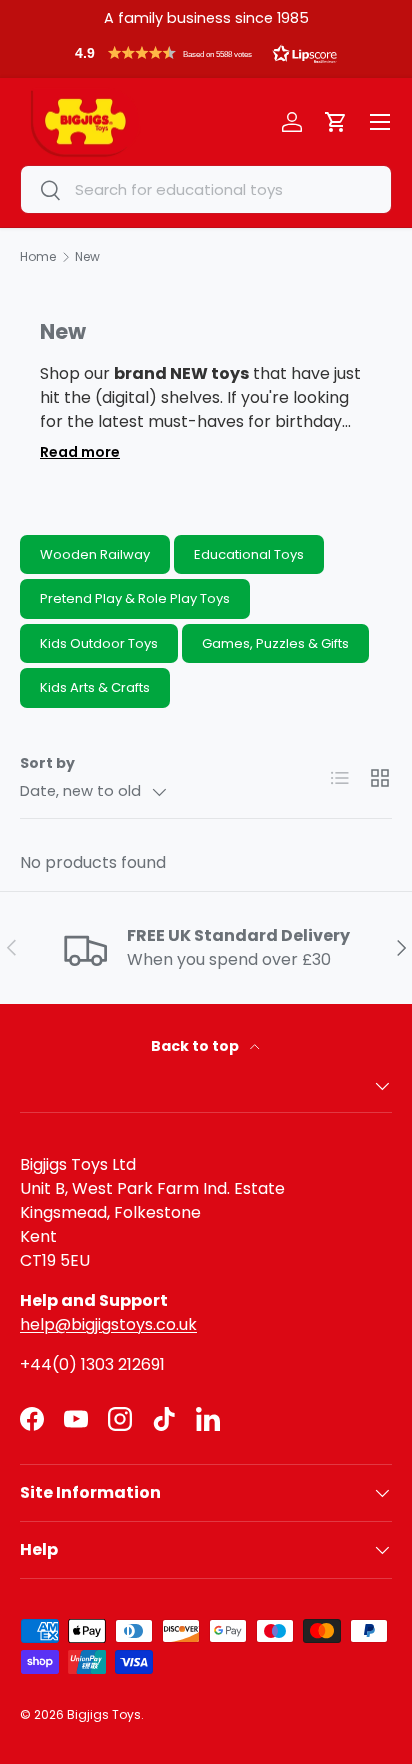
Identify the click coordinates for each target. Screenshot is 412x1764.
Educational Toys (249, 554)
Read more (80, 452)
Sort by (47, 763)
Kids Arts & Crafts (95, 687)
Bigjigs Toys (104, 1714)
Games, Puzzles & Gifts (275, 643)
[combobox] (206, 189)
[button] (206, 58)
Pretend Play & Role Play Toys (135, 598)
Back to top (196, 1046)
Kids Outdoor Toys (99, 643)
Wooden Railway (95, 554)
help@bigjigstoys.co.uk (108, 1324)
